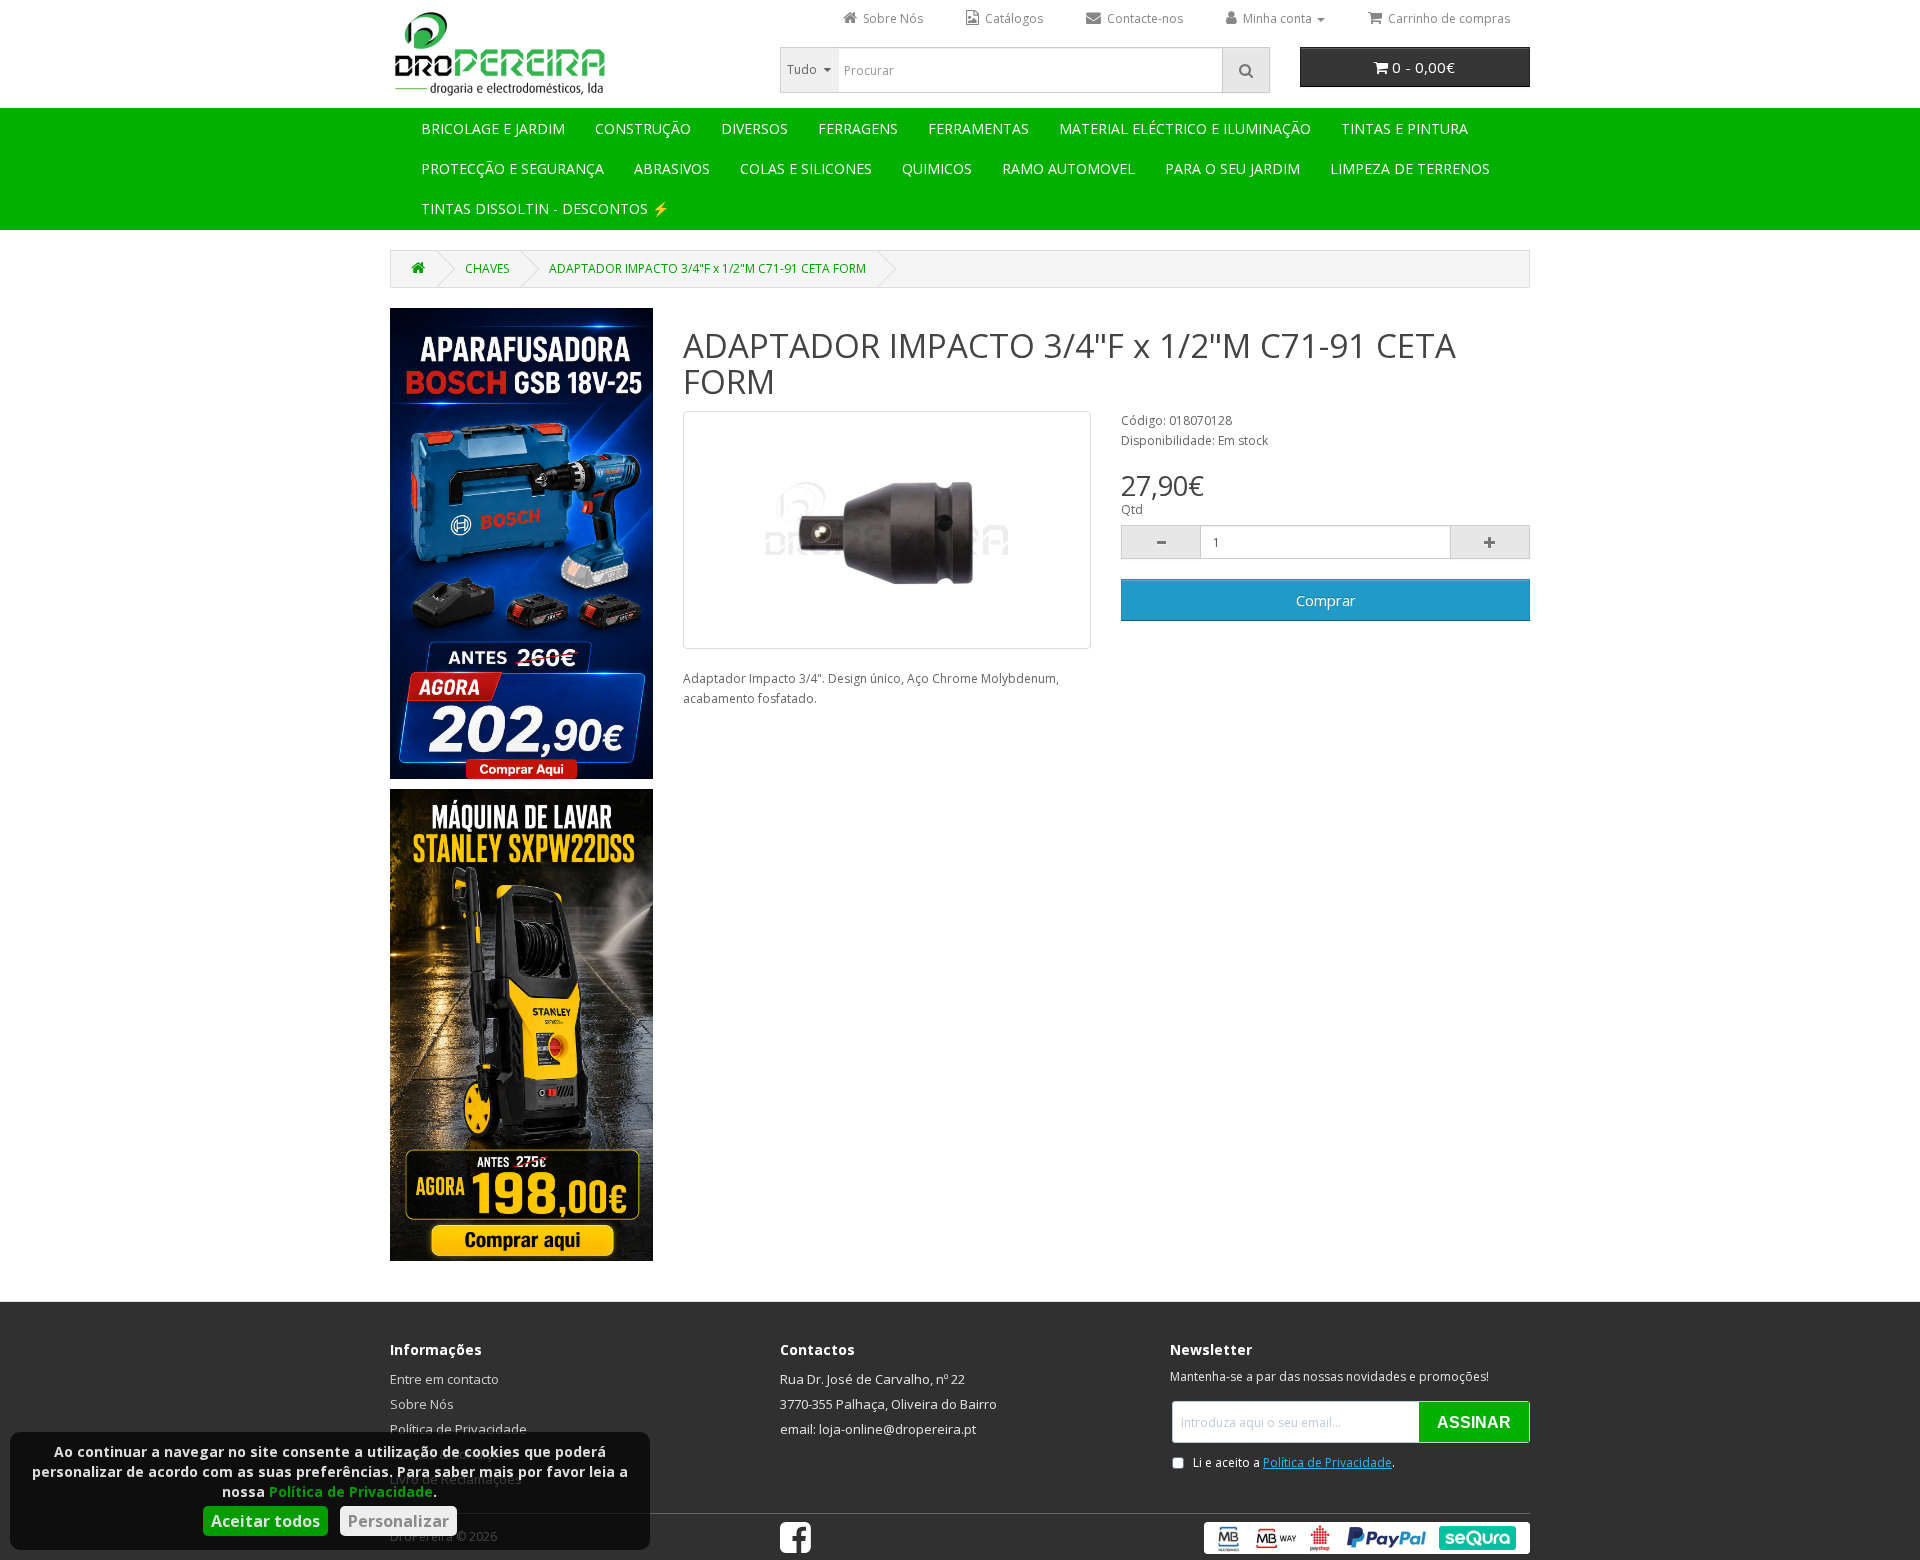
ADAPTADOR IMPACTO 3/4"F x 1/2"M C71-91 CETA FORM (707, 268)
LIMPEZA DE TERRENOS (1410, 168)
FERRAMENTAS (978, 128)
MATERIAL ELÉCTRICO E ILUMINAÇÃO (1185, 128)
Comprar (1326, 600)
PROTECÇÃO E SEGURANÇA (512, 168)
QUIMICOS (937, 168)
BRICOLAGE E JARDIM (493, 128)
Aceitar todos (265, 1521)
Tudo (802, 69)
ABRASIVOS (672, 168)
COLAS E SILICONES (806, 168)
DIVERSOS (754, 128)
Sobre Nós (422, 1404)
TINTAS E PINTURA (1404, 128)
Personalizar (398, 1521)
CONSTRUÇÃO (643, 128)
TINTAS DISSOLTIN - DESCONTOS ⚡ (545, 208)
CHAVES (487, 268)
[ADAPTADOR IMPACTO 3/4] (887, 530)
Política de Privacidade (351, 1491)
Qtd (1132, 509)
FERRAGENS (858, 128)
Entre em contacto (444, 1379)
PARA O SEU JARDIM (1232, 168)
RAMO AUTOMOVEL (1068, 168)
